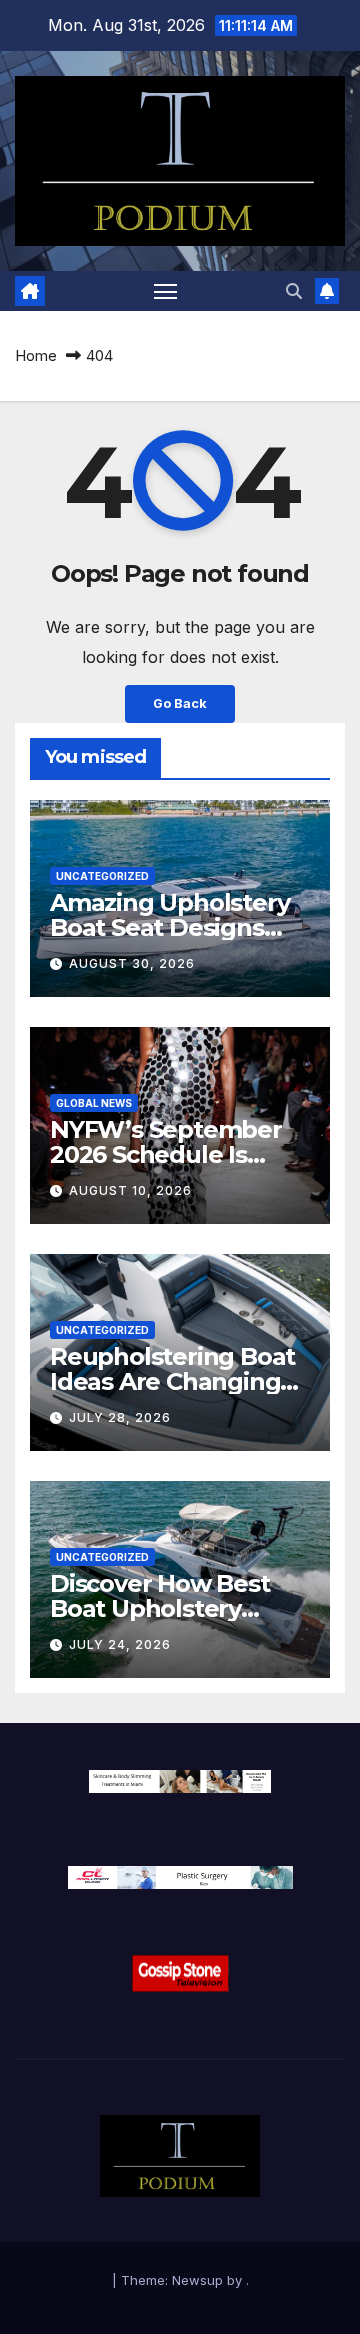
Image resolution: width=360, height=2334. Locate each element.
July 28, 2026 (120, 1417)
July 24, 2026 (120, 1644)
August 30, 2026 (132, 963)
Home (36, 355)
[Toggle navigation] (166, 291)
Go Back (180, 703)
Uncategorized (102, 876)
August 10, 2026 (130, 1190)
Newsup (197, 2280)
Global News (94, 1103)
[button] (294, 291)
